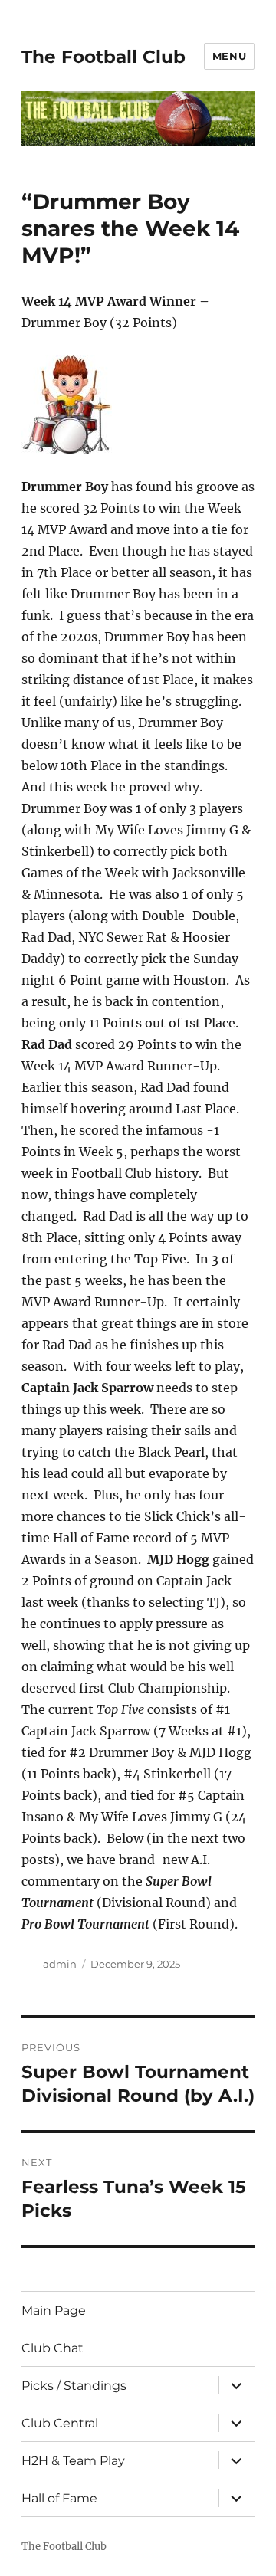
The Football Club (103, 57)
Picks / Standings (74, 2386)
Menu (229, 56)
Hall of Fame (59, 2498)
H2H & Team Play (73, 2461)
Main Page (54, 2311)
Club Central (60, 2423)
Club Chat (53, 2348)
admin (60, 1964)
